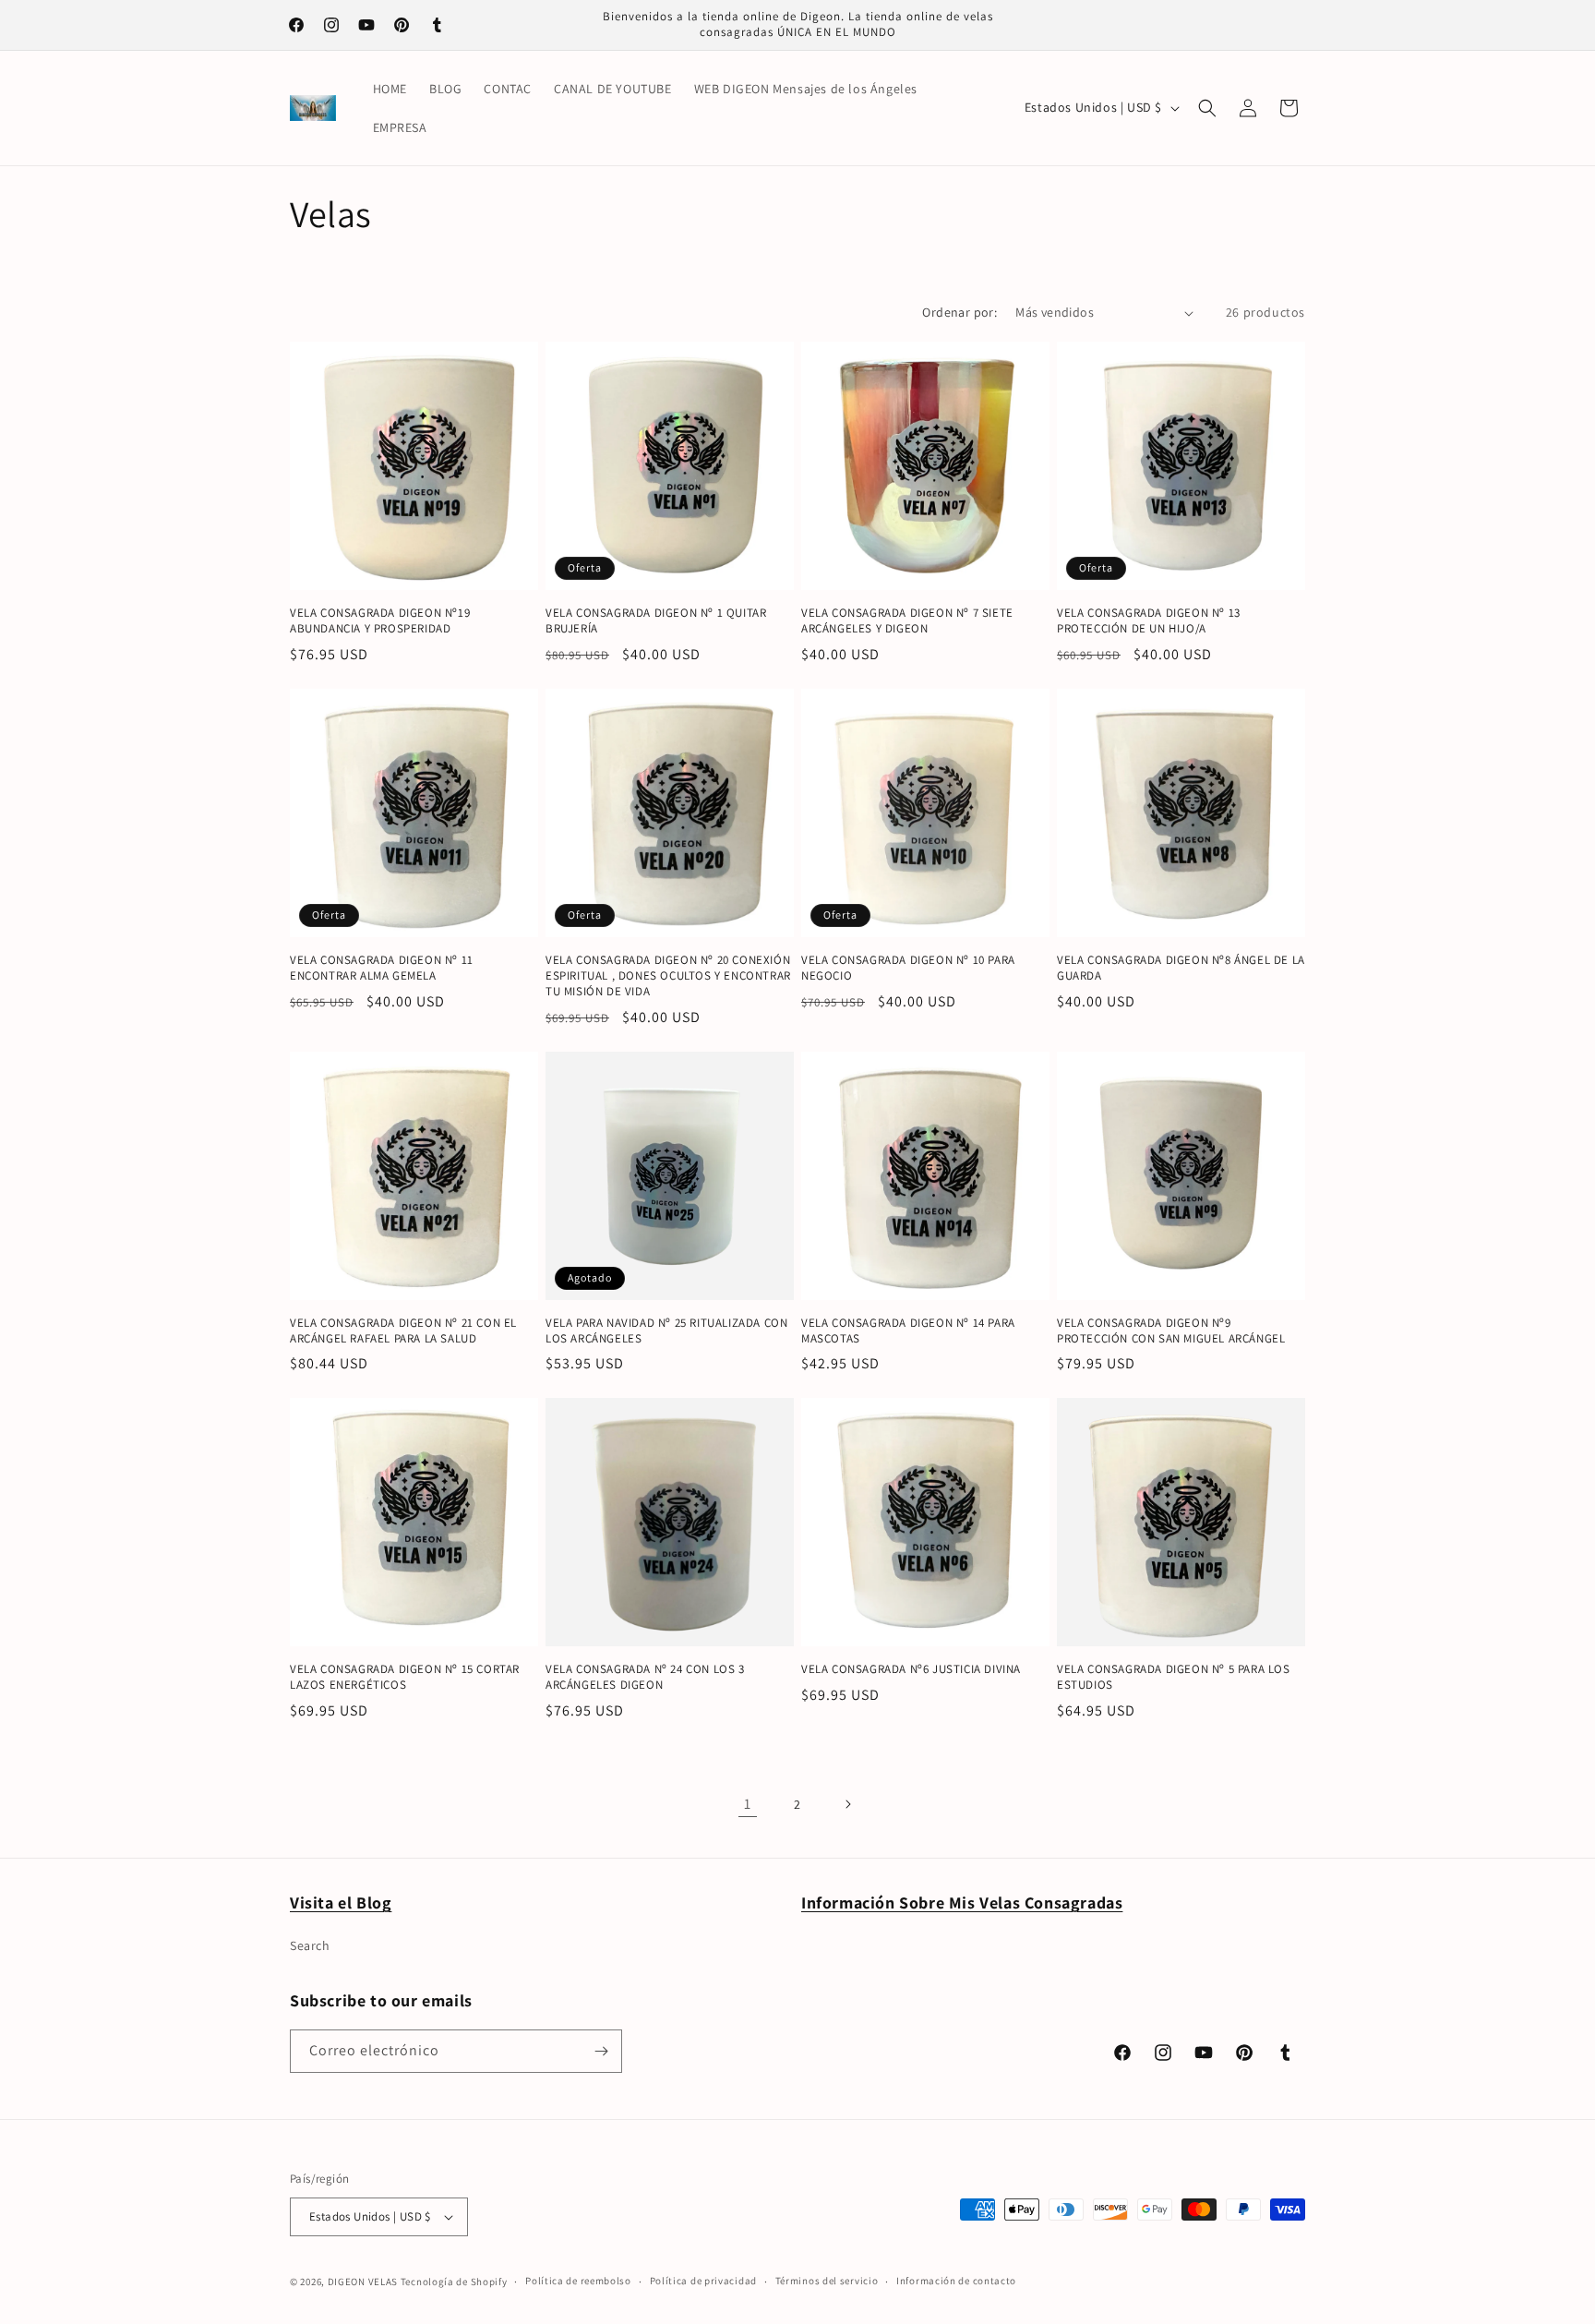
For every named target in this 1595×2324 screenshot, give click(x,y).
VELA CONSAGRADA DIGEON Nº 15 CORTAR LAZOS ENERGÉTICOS (405, 1677)
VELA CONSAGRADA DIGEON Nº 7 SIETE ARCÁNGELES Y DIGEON (907, 621)
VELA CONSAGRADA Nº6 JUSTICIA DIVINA (911, 1669)
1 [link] (748, 1804)
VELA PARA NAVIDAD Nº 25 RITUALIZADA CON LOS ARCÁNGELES (666, 1331)
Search (310, 1945)
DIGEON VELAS (363, 2282)
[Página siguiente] (847, 1804)
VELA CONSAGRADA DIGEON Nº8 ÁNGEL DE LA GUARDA (1181, 968)
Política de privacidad (703, 2281)
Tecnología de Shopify (454, 2282)
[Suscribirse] (601, 2051)
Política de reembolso (578, 2281)
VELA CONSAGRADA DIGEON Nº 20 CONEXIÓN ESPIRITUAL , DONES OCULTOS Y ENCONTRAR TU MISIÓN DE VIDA (668, 976)
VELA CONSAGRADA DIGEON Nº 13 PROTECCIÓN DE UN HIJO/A (1149, 621)
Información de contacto (956, 2281)
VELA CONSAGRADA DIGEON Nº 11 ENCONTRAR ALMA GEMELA (382, 968)
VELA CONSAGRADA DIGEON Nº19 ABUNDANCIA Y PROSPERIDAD (380, 621)
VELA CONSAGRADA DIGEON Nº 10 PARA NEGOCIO (908, 968)
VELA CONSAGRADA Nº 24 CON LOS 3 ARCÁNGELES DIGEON (645, 1677)
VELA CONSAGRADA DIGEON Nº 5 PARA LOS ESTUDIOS (1174, 1677)
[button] (1207, 108)
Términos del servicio (827, 2281)
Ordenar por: (959, 312)
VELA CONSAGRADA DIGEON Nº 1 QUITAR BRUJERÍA (656, 621)
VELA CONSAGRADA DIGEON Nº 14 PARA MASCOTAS (908, 1331)
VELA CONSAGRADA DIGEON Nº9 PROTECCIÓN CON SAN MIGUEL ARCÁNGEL (1171, 1331)
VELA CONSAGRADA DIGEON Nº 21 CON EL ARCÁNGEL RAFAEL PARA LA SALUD (403, 1331)
